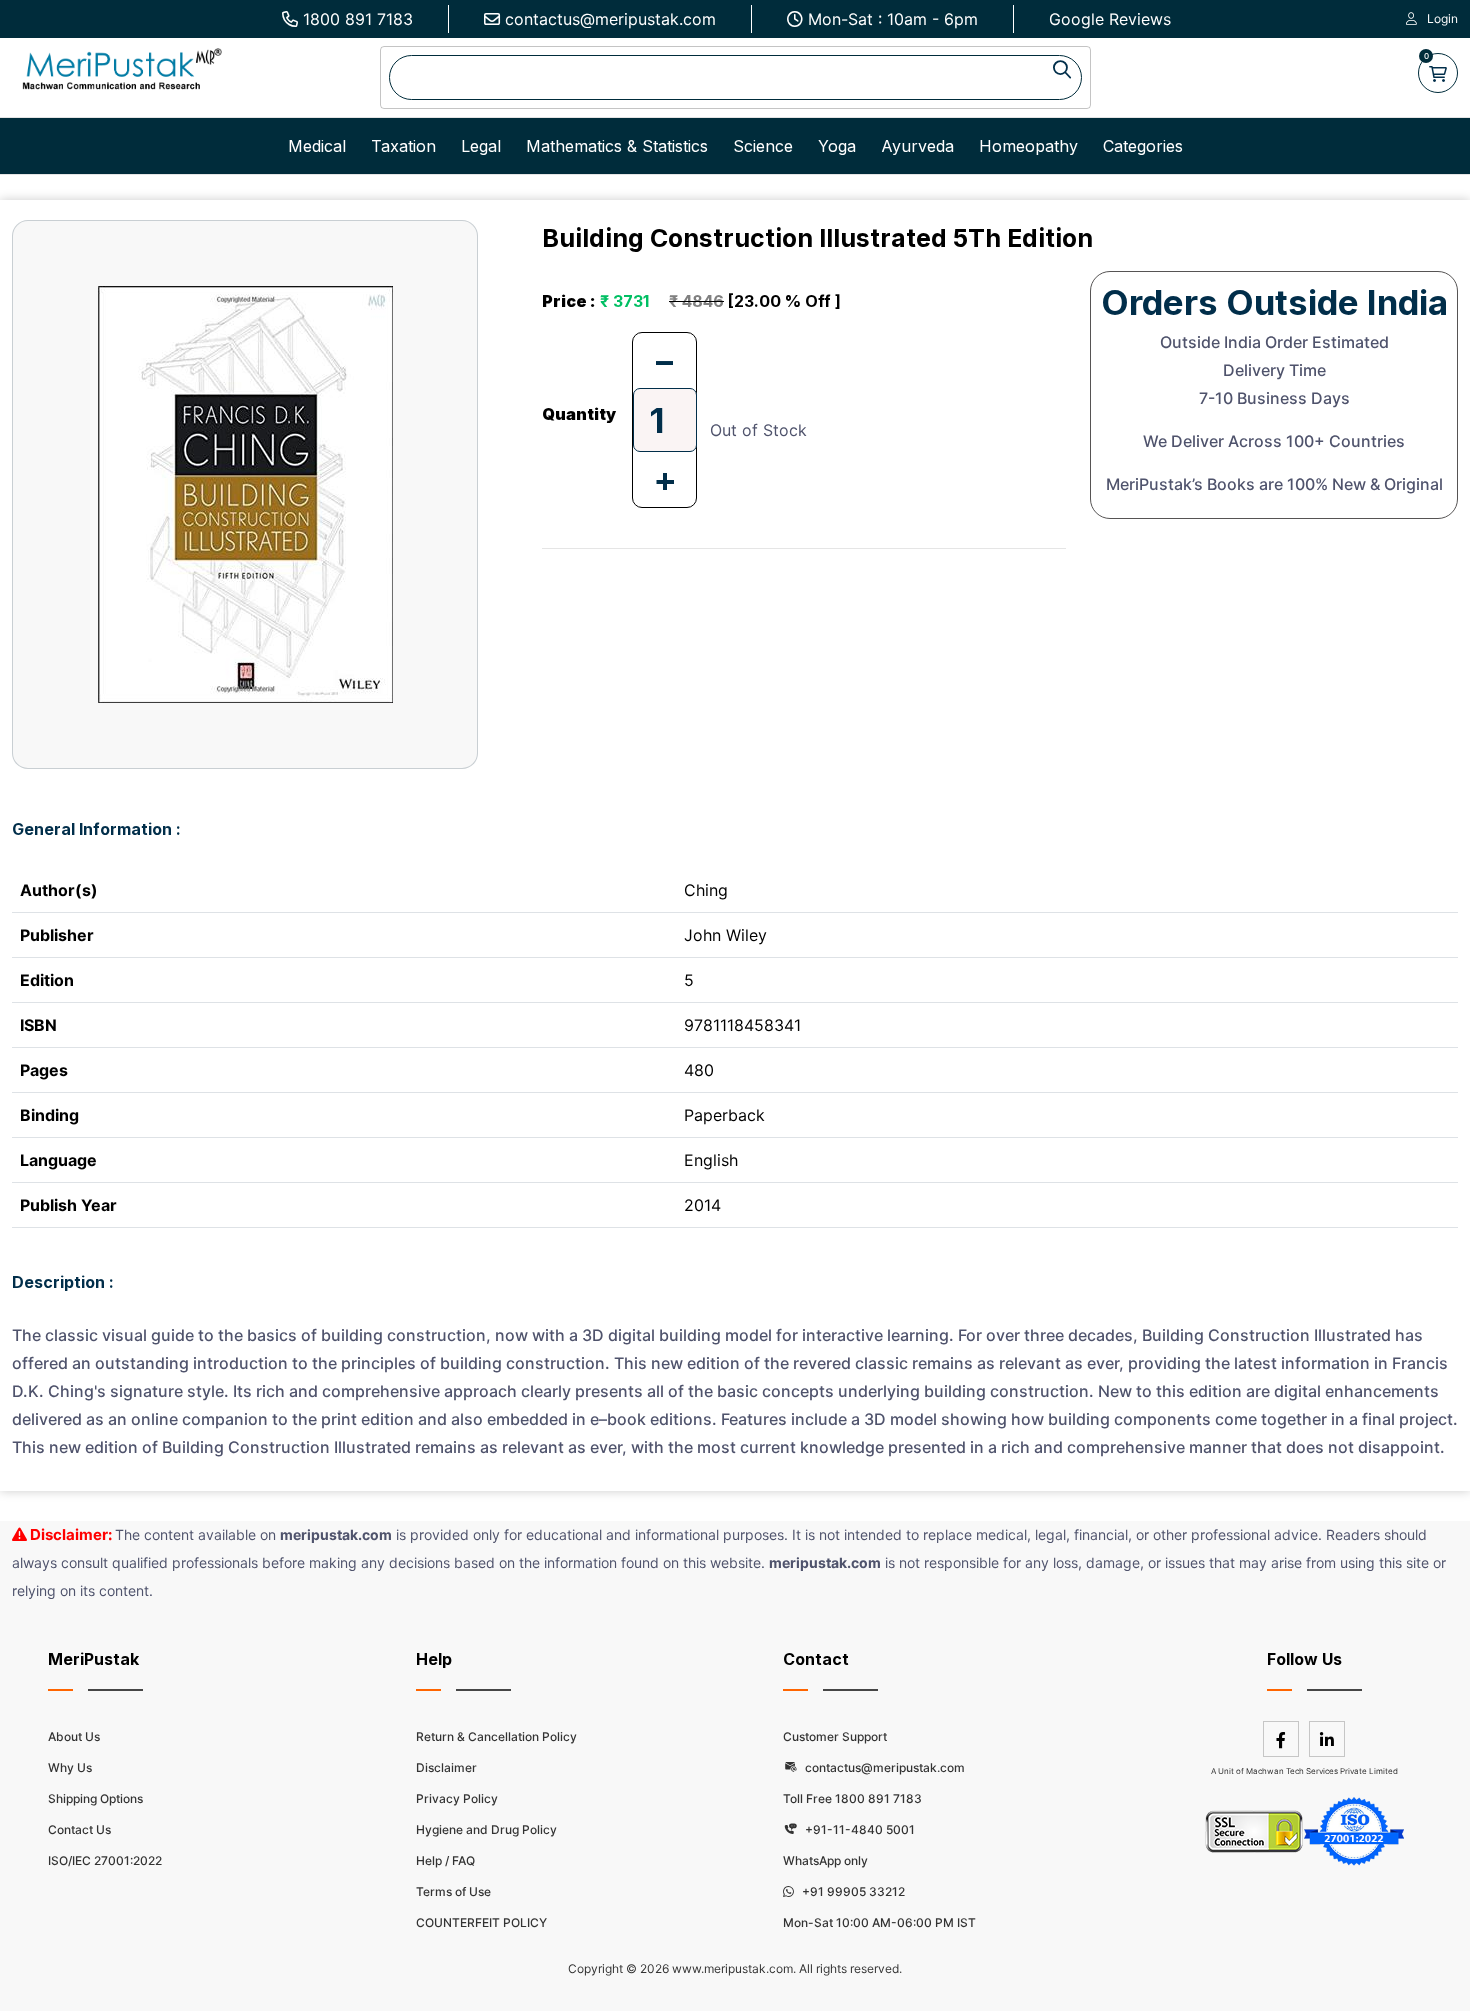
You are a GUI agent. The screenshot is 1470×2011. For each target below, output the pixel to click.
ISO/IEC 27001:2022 (105, 1860)
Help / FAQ (445, 1860)
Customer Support (835, 1736)
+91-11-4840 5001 (858, 1829)
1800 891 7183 (358, 19)
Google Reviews (1110, 19)
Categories (1143, 146)
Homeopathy (1028, 146)
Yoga (837, 146)
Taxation (403, 146)
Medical (317, 146)
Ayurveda (917, 146)
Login (1442, 18)
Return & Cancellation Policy (496, 1736)
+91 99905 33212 (852, 1891)
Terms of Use (453, 1891)
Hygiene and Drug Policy (486, 1829)
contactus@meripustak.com (610, 19)
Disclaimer (446, 1767)
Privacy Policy (457, 1798)
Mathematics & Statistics (617, 146)
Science (763, 146)
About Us (74, 1736)
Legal (481, 146)
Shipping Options (95, 1798)
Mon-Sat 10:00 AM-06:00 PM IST (879, 1922)
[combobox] (735, 77)
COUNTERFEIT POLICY (481, 1922)
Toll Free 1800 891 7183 (852, 1798)
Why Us (70, 1767)
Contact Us (79, 1829)
